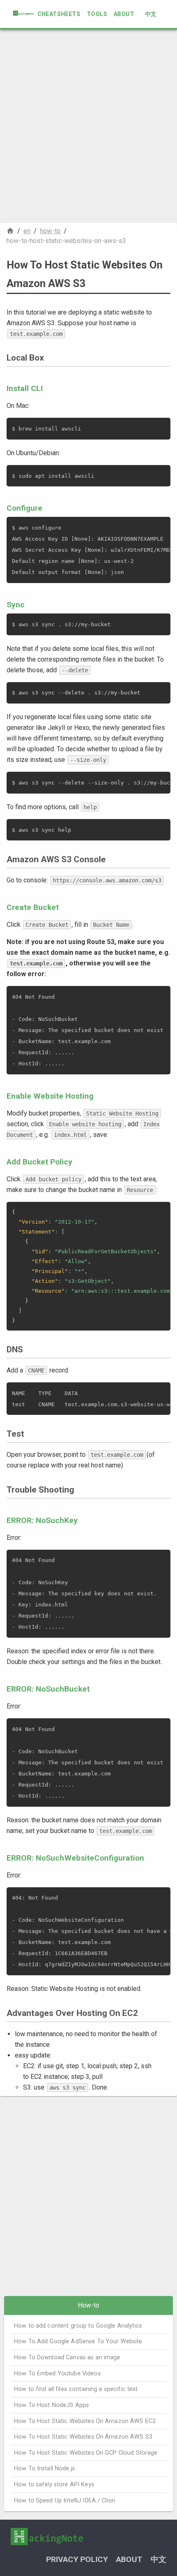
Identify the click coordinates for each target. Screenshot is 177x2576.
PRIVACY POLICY (77, 2559)
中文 (151, 14)
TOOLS (97, 14)
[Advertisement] (88, 126)
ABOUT (124, 14)
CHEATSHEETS (59, 14)
